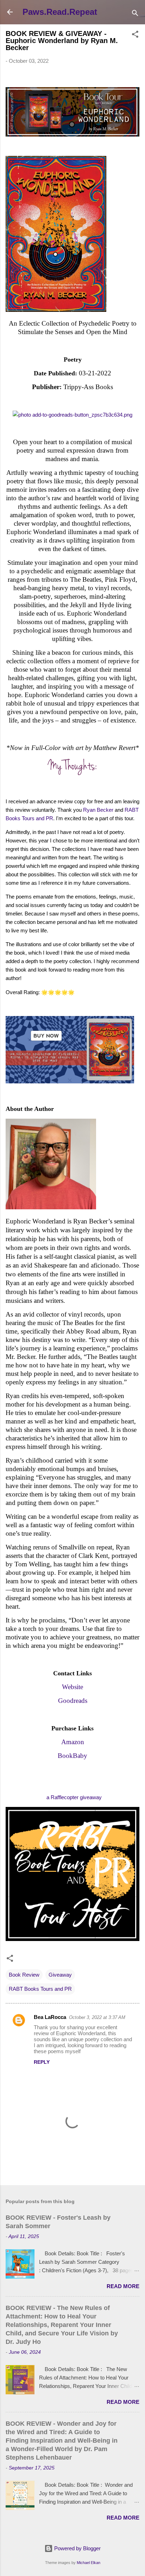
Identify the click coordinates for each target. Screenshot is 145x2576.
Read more (123, 2286)
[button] (135, 35)
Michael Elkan (89, 2563)
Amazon (73, 1742)
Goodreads (73, 1701)
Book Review (24, 1975)
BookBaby (72, 1756)
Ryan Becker (98, 810)
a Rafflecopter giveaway (74, 1797)
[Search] (135, 14)
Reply (42, 2062)
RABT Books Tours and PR (40, 1989)
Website (72, 1687)
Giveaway (60, 1975)
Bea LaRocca (50, 2017)
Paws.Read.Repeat (60, 12)
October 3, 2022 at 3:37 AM (97, 2017)
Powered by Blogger (77, 2548)
